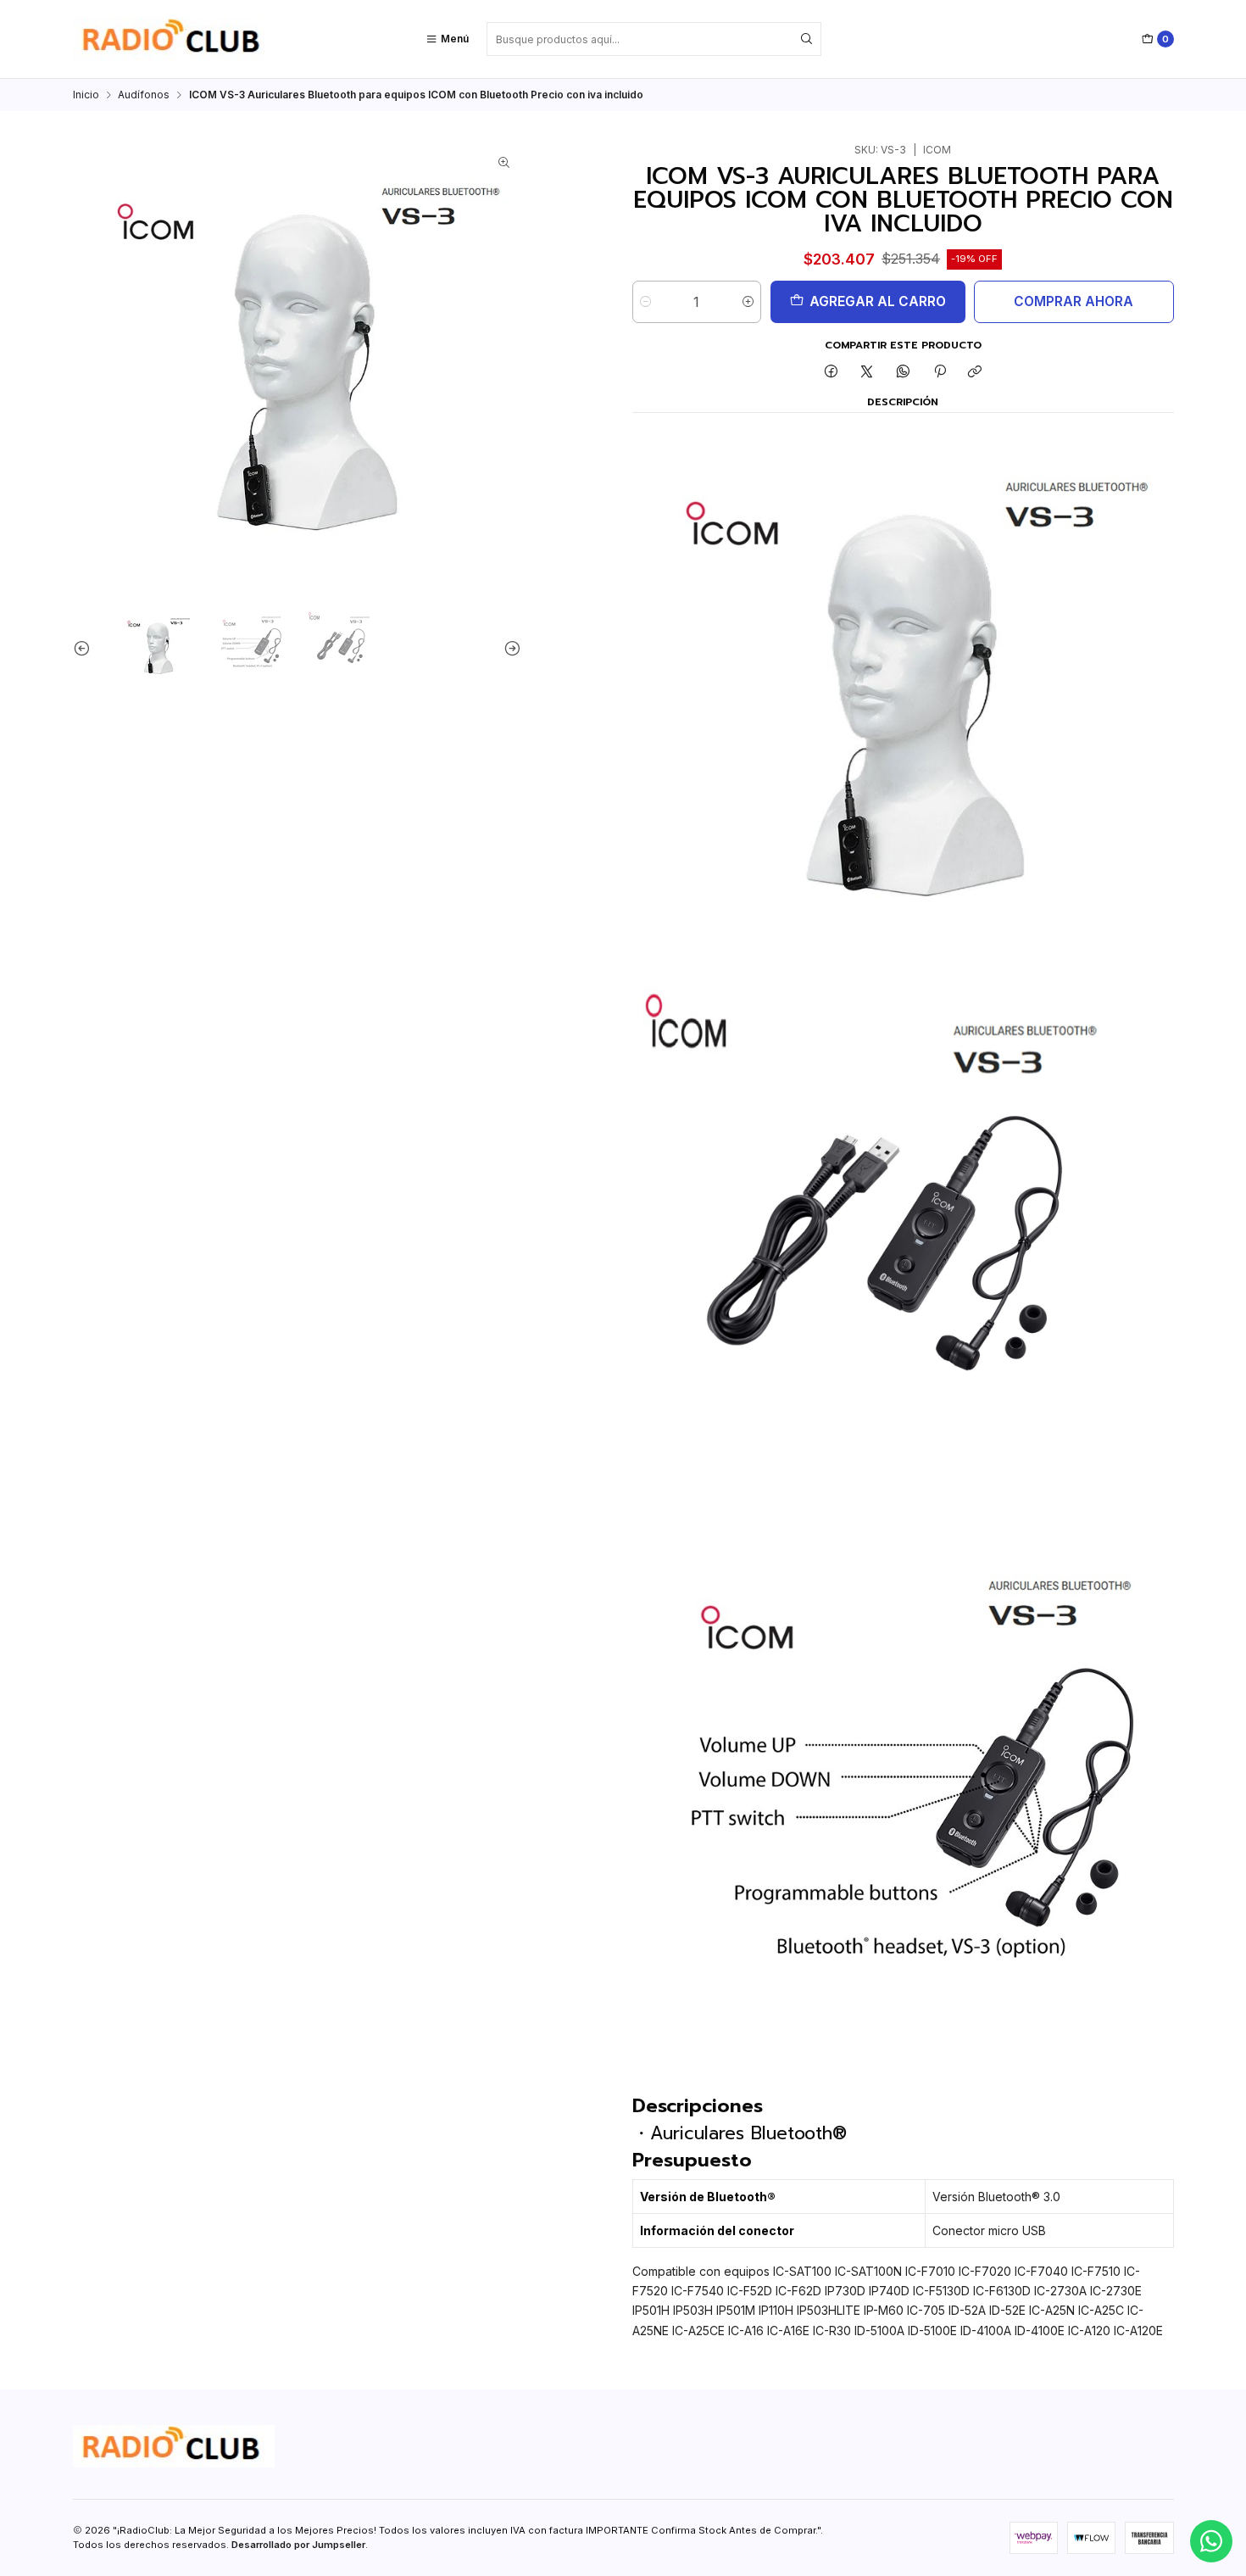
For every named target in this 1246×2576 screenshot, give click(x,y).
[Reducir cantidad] (645, 302)
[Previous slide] (86, 648)
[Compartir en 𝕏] (867, 373)
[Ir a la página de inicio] (174, 39)
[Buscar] (807, 39)
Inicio (86, 95)
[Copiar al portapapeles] (975, 373)
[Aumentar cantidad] (748, 302)
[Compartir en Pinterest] (939, 373)
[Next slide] (509, 648)
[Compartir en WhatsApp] (904, 373)
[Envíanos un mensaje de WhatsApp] (1211, 2541)
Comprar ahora (1074, 301)
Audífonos (144, 95)
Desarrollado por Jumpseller (298, 2545)
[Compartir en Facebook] (832, 373)
